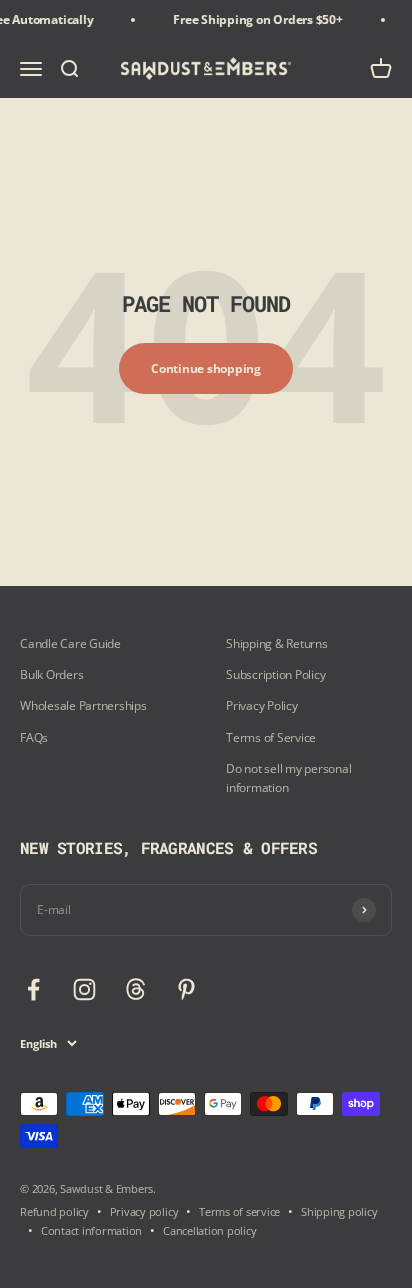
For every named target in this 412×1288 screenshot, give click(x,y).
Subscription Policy (275, 674)
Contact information (91, 1230)
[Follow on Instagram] (84, 989)
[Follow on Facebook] (33, 989)
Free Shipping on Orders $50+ (254, 19)
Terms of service (239, 1211)
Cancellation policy (209, 1230)
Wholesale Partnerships (83, 705)
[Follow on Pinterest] (186, 989)
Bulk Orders (51, 674)
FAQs (34, 737)
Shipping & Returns (277, 643)
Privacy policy (144, 1211)
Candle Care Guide (70, 643)
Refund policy (54, 1211)
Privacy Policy (262, 705)
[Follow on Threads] (135, 989)
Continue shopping (206, 368)
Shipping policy (339, 1211)
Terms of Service (271, 737)
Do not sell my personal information (288, 778)
